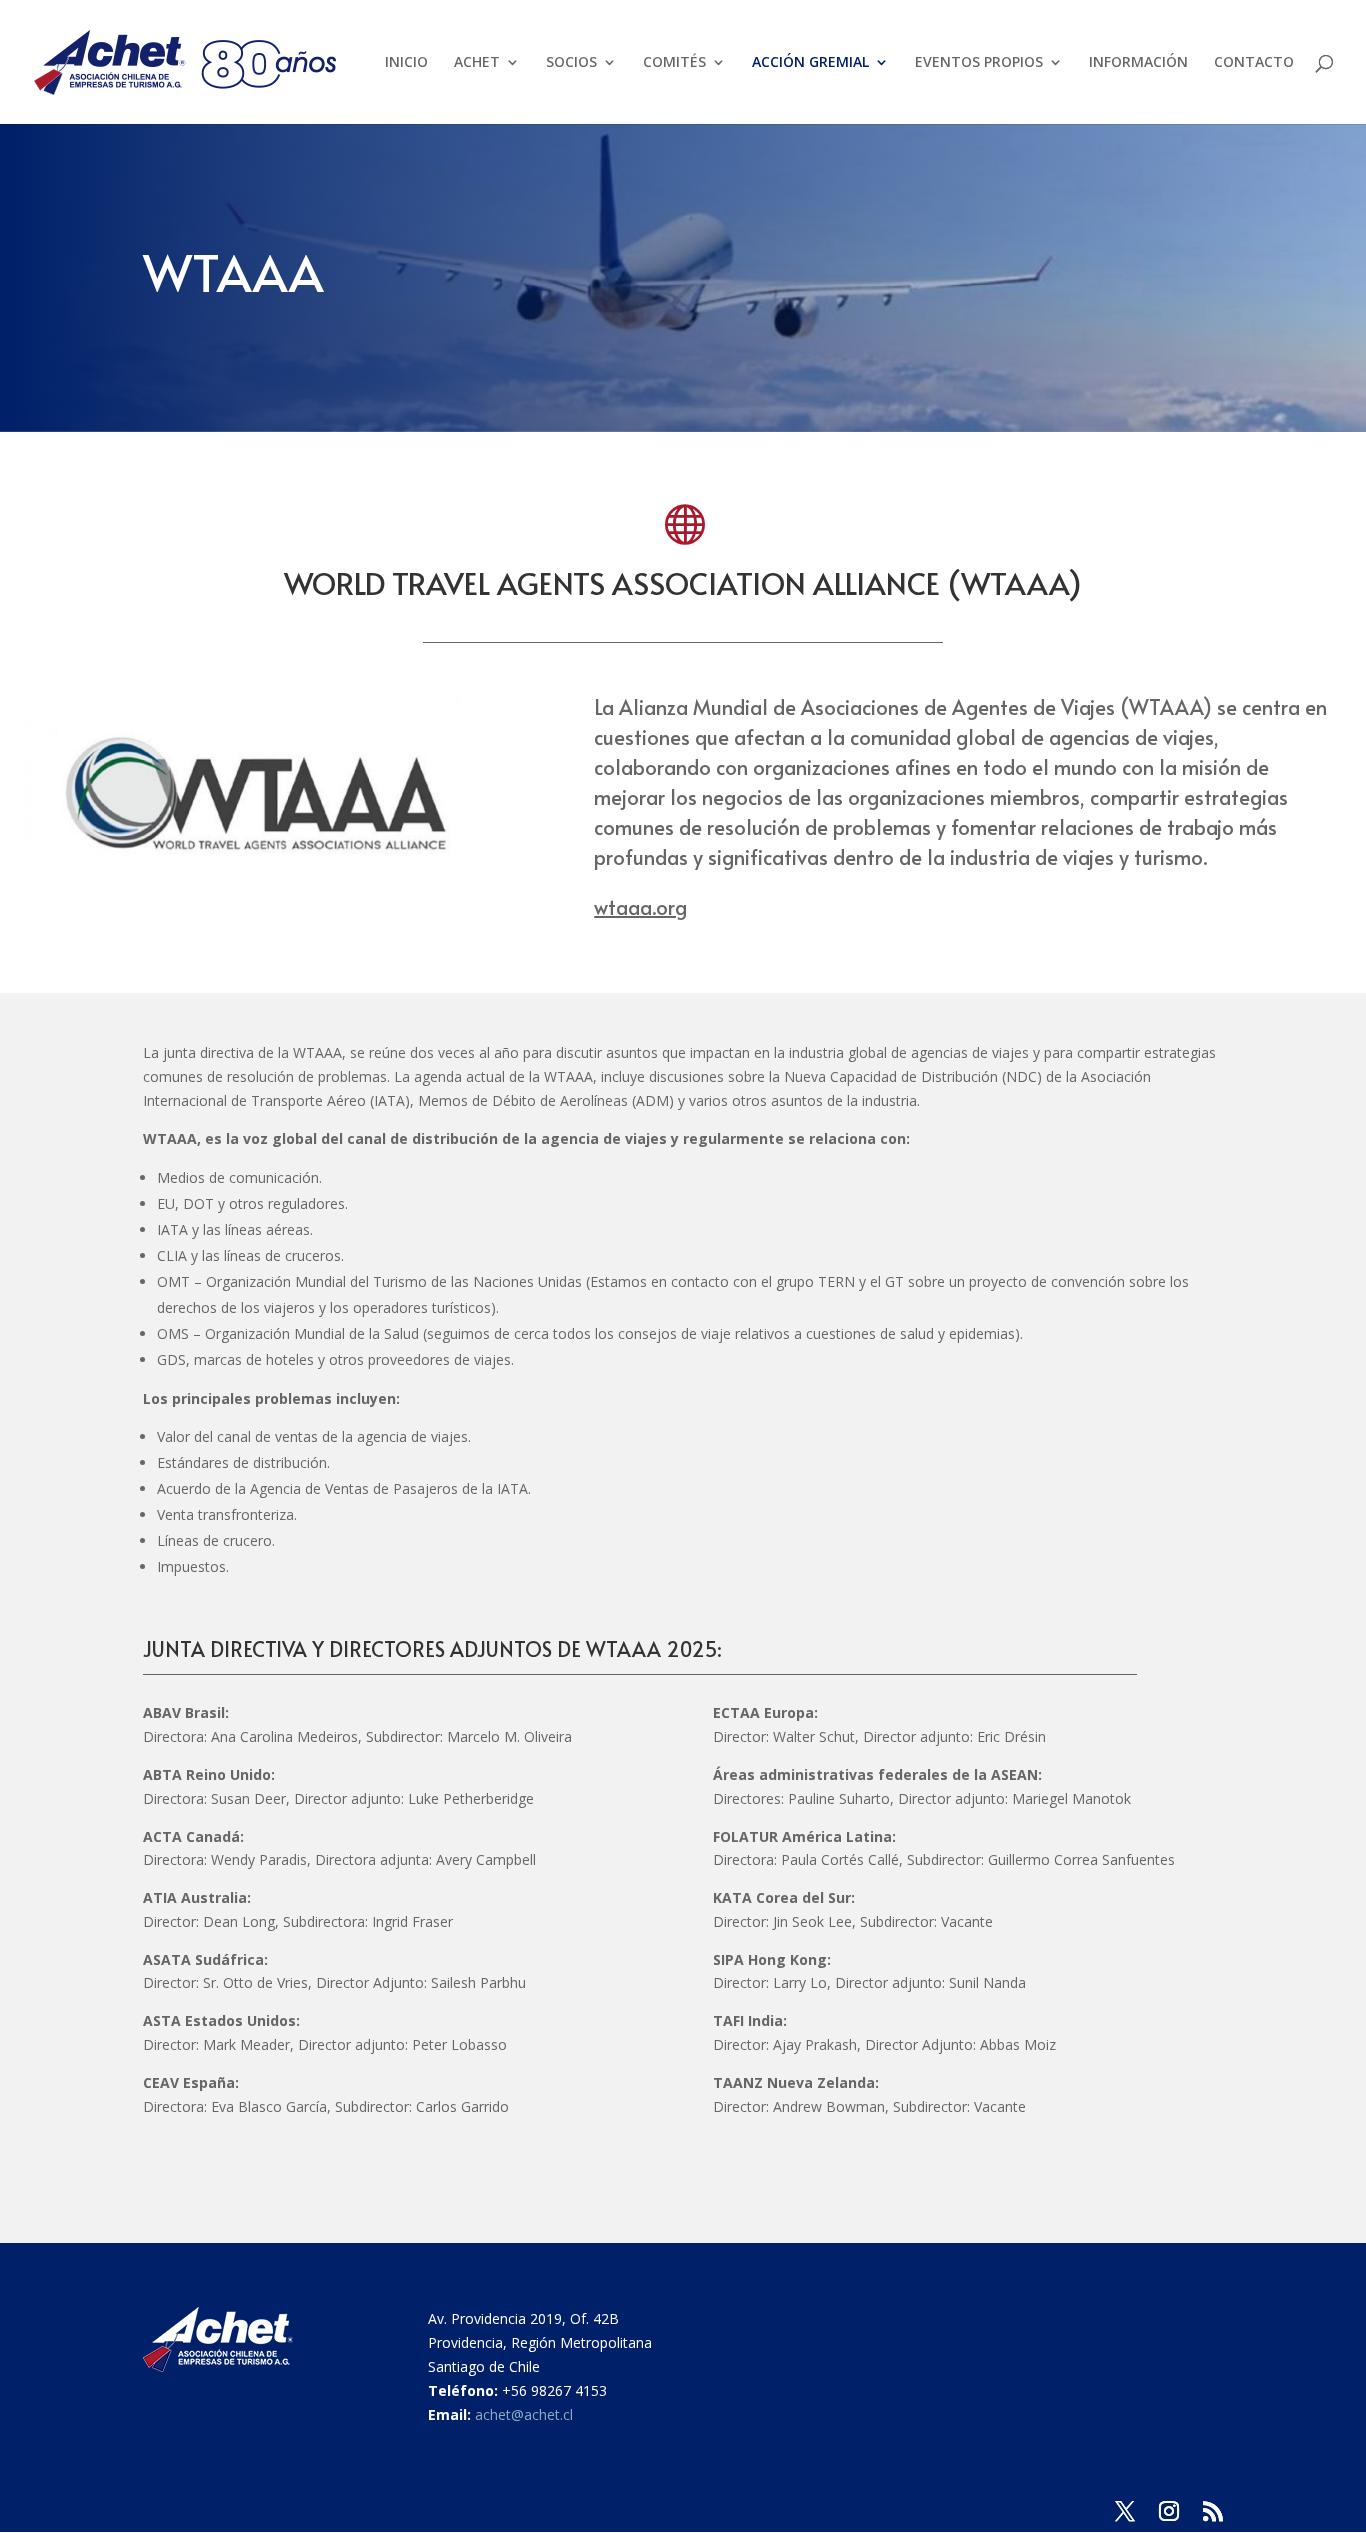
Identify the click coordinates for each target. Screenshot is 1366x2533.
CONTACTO (1254, 63)
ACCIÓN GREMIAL (810, 63)
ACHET (477, 63)
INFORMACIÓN (1138, 63)
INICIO (406, 63)
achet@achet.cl (524, 2414)
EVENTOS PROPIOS (979, 63)
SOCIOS (571, 63)
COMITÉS (674, 63)
